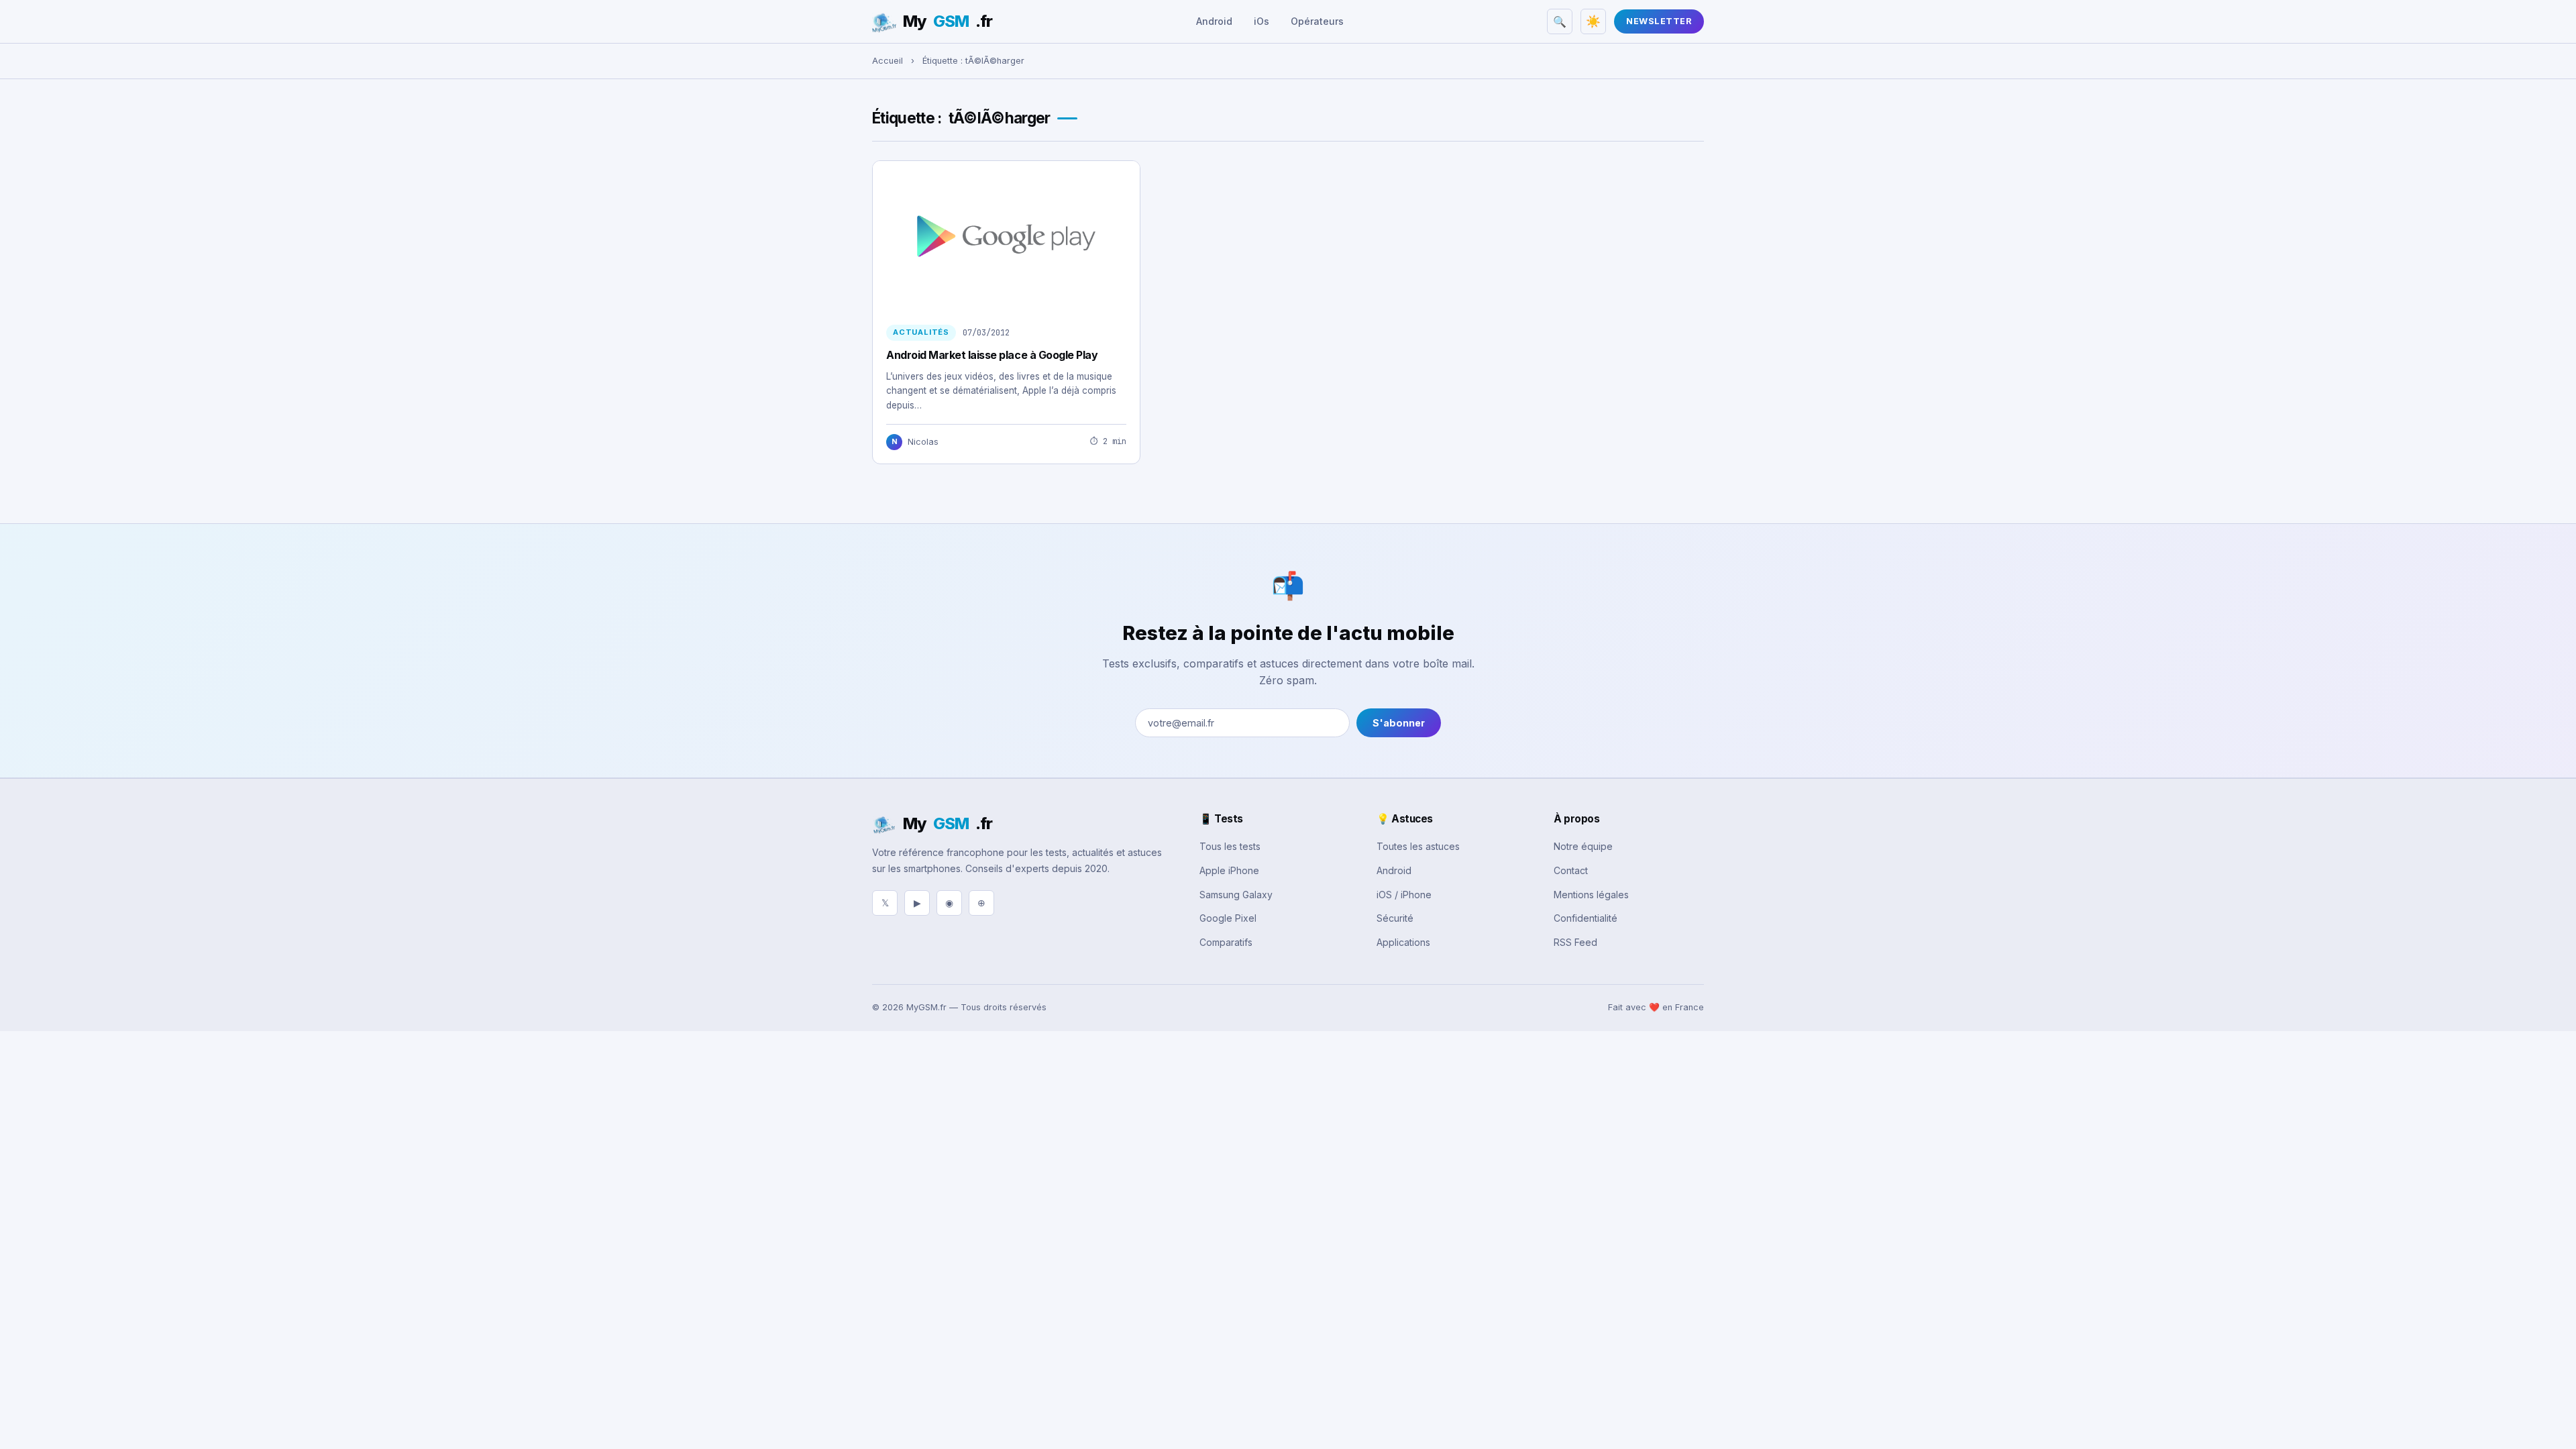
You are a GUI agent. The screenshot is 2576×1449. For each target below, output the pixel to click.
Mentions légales (1591, 895)
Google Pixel (1228, 918)
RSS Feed (1575, 942)
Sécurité (1395, 918)
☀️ (1593, 21)
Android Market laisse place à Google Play (992, 355)
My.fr (948, 21)
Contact (1571, 870)
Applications (1403, 942)
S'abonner (1399, 723)
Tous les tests (1230, 846)
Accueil (888, 61)
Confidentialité (1586, 918)
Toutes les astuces (1418, 846)
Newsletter (1659, 21)
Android (1214, 21)
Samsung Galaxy (1236, 895)
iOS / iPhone (1404, 895)
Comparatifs (1226, 942)
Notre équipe (1583, 846)
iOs (1262, 21)
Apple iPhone (1229, 870)
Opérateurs (1317, 21)
